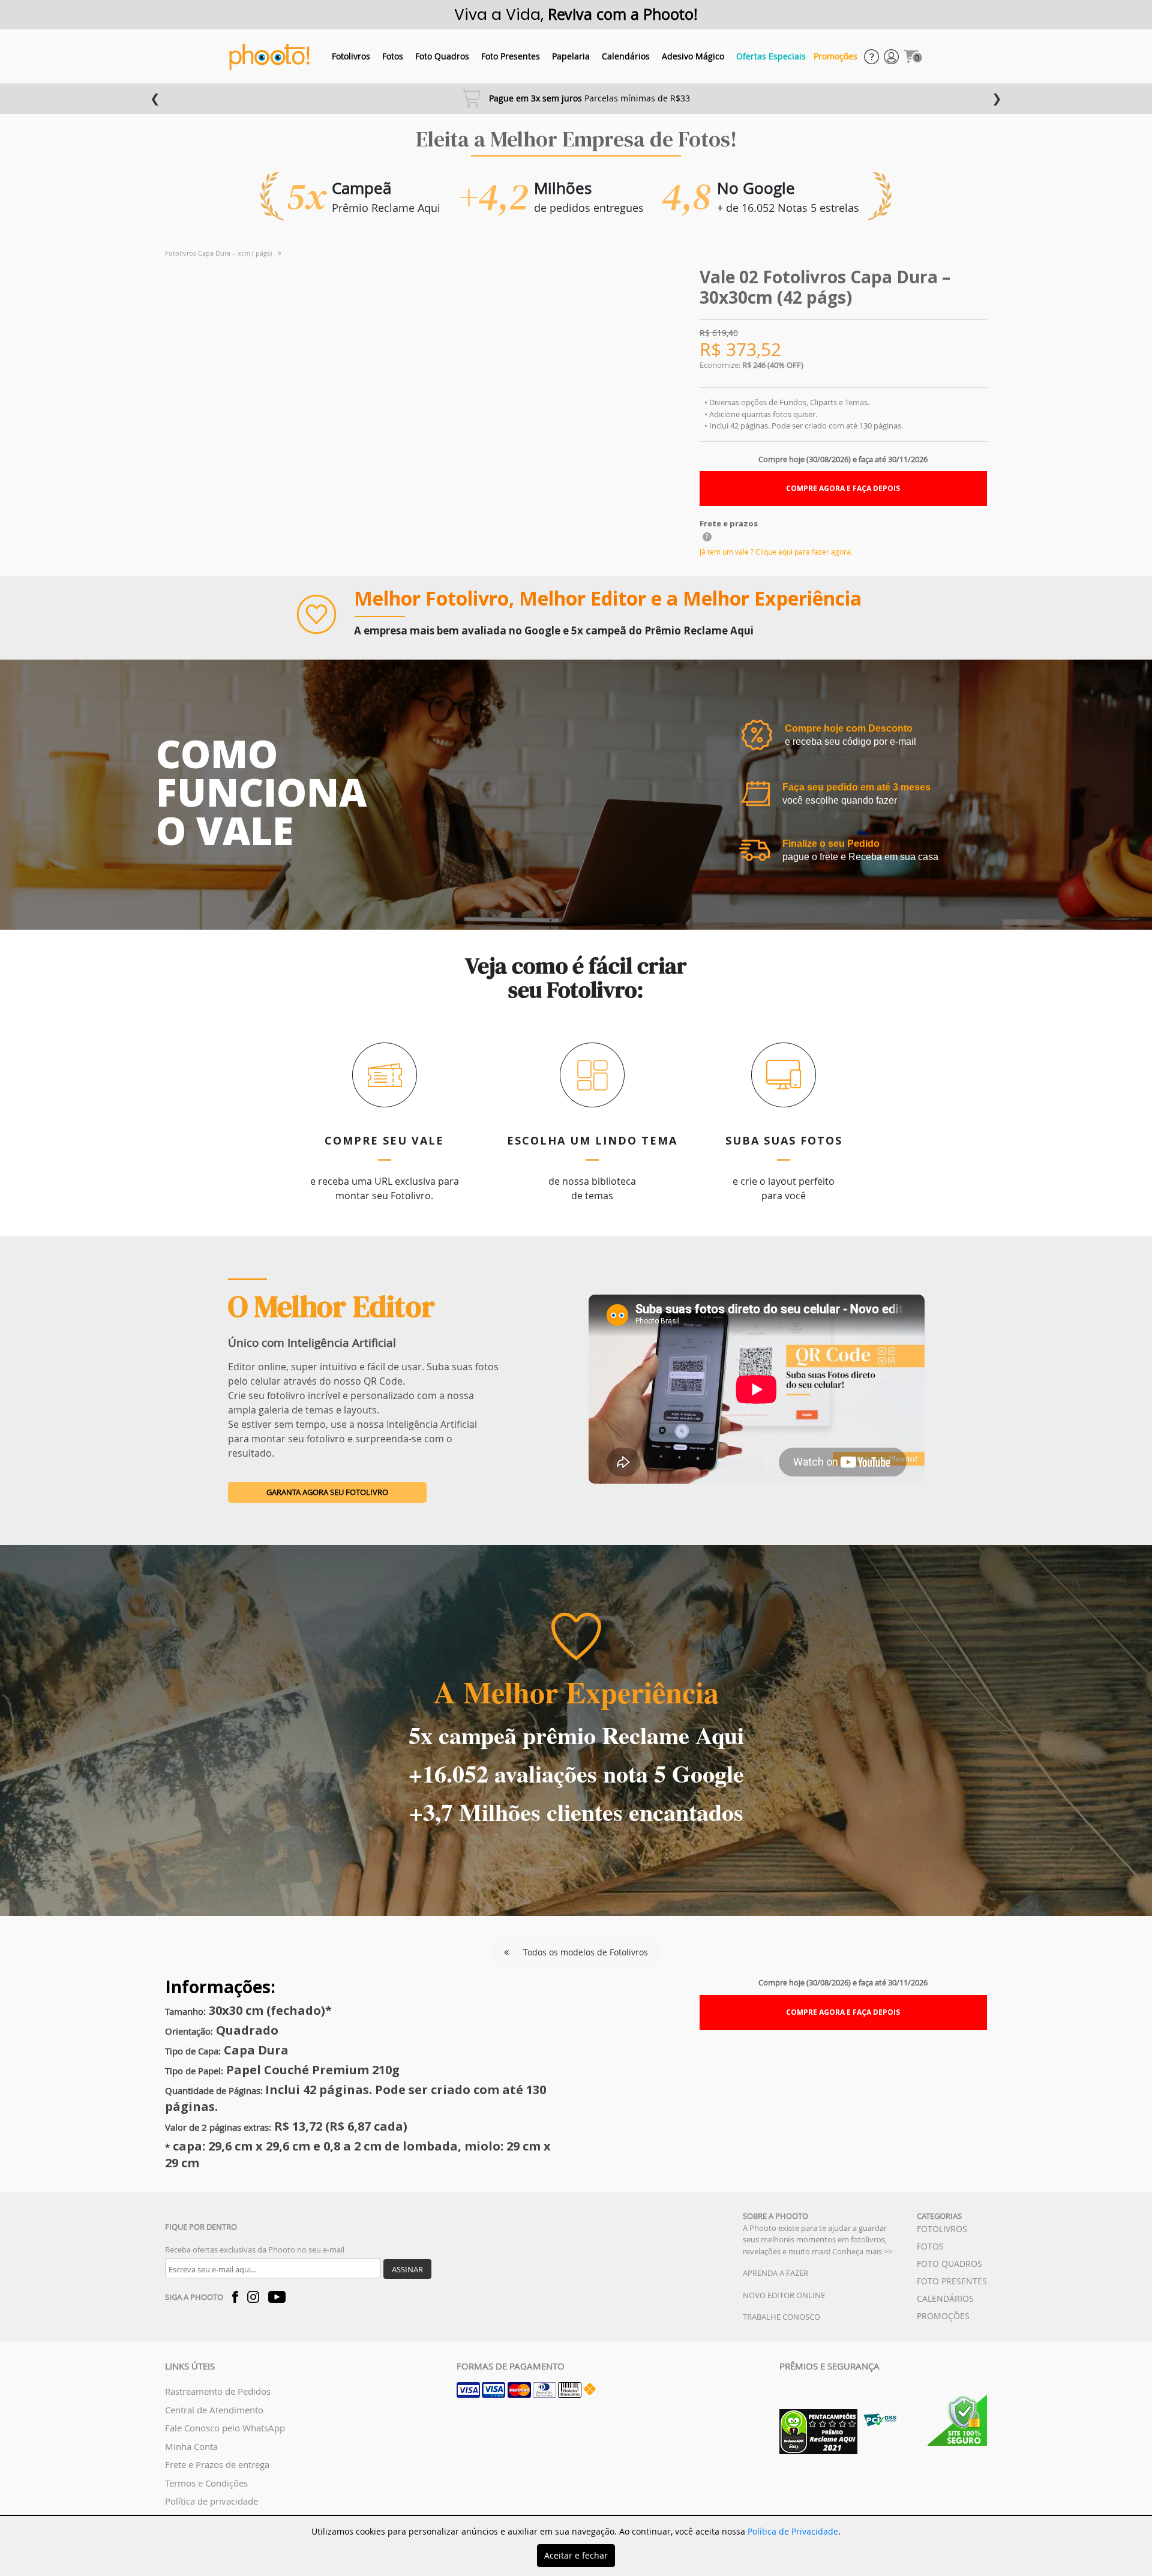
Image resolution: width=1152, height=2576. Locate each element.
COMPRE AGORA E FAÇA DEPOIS (843, 488)
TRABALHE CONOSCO (781, 2317)
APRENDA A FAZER (775, 2273)
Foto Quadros (442, 56)
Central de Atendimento (214, 2410)
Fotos (393, 56)
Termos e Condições (206, 2483)
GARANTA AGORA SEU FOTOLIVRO (327, 1492)
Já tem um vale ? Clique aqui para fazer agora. (776, 552)
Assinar (407, 2269)
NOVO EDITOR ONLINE (784, 2295)
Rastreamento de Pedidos (218, 2391)
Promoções (835, 56)
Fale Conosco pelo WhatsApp (225, 2428)
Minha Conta (191, 2446)
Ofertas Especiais (771, 56)
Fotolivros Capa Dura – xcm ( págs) (218, 253)
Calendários (626, 56)
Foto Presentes (511, 56)
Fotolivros (351, 56)
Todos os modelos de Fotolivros (584, 1952)
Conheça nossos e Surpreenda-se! (580, 98)
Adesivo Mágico (693, 56)
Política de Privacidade (793, 2531)
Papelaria (571, 56)
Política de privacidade (211, 2501)
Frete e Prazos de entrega (217, 2464)
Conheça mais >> (862, 2251)
